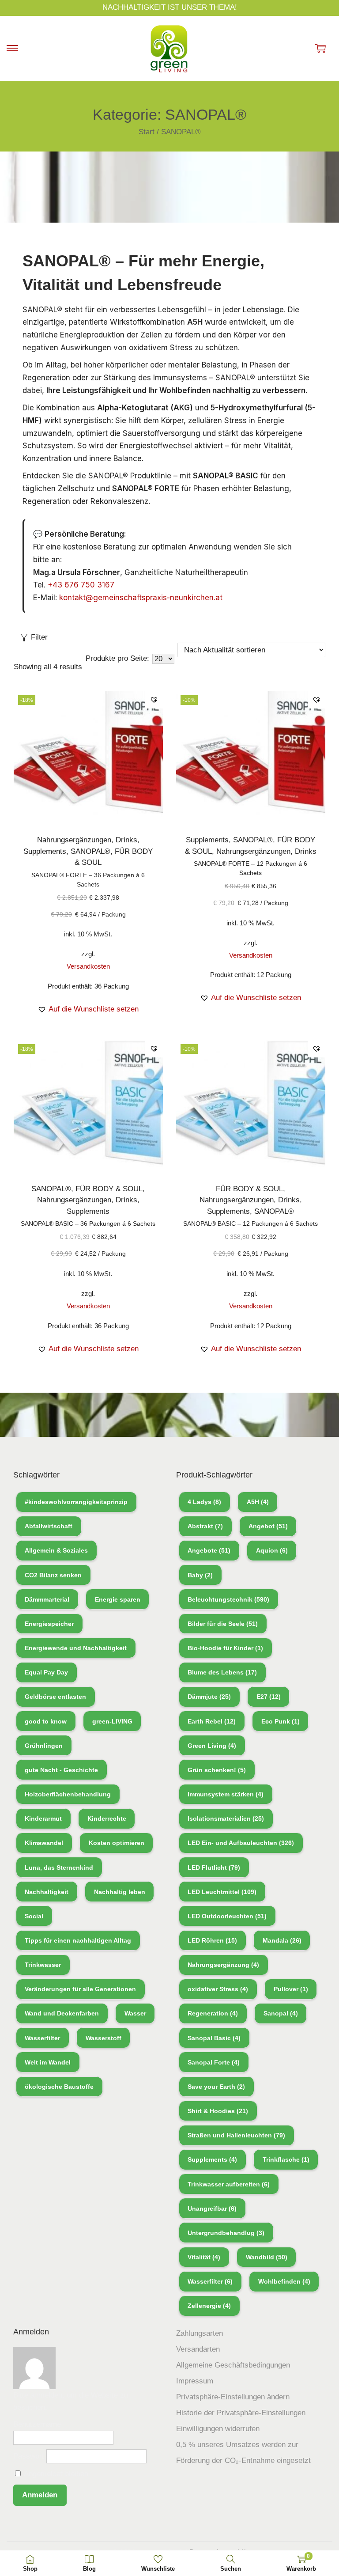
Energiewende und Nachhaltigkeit (76, 1648)
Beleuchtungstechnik (228, 1599)
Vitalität (204, 2257)
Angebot (268, 1526)
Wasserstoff (104, 2038)
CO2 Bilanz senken (53, 1575)
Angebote (209, 1550)
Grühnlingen (44, 1746)
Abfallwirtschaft (49, 1526)
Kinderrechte (107, 1818)
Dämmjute (209, 1697)
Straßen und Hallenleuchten (236, 2135)
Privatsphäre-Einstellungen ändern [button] (233, 2397)
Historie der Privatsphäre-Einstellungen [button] (241, 2413)
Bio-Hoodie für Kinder (225, 1648)
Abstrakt (205, 1526)
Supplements (45, 851)
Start (147, 132)
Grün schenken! (217, 1770)
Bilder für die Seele (223, 1624)
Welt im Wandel (48, 2062)
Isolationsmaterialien (226, 1818)
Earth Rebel (212, 1721)
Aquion (272, 1550)
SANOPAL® (90, 851)
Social (34, 1916)
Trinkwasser (43, 1965)
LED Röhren (212, 1940)
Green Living (212, 1746)
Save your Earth (216, 2087)
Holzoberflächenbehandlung (68, 1794)
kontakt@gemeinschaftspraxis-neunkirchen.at (141, 598)
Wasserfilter (42, 2038)
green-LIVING (112, 1721)
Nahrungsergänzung (223, 1965)
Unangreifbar (212, 2209)
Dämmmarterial (47, 1599)
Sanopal (281, 2013)
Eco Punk (281, 1721)
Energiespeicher (49, 1624)
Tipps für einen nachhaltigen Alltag (78, 1940)
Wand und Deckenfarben (62, 2013)
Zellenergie (209, 2306)
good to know (46, 1721)
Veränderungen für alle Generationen (80, 1989)
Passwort (29, 2456)
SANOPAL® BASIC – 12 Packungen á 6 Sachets (250, 1224)
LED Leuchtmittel (222, 1892)
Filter (39, 637)
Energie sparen (118, 1599)
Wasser (135, 2013)
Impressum (195, 2381)
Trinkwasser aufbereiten (229, 2184)
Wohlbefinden (284, 2281)
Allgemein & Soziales (56, 1550)
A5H (258, 1502)
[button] (154, 700)
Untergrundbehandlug (226, 2233)
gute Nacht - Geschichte (61, 1770)
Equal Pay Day (46, 1672)
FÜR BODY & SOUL (109, 1189)
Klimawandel (44, 1843)
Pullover (291, 1989)
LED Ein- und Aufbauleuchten (241, 1843)
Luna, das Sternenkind (59, 1868)
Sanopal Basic (214, 2038)
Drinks (126, 840)
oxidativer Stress (218, 1989)
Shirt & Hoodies (218, 2111)
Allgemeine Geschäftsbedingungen (233, 2365)
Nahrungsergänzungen (74, 840)
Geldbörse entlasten (55, 1697)
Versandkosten (88, 966)
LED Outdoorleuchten (227, 1916)
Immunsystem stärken (226, 1794)
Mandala (282, 1940)
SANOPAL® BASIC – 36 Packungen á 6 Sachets (88, 1224)
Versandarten (198, 2349)
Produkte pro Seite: (117, 658)
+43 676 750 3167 (81, 585)
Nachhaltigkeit (47, 1892)
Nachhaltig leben (120, 1892)
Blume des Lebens (222, 1672)
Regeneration (213, 2013)
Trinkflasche (286, 2159)
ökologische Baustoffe (59, 2087)
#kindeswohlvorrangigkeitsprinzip (76, 1502)
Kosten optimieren (117, 1843)
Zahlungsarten (200, 2333)
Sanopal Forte (214, 2062)
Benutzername (37, 2424)
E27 (269, 1697)
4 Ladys (204, 1502)
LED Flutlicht (214, 1868)
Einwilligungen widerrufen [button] (218, 2429)
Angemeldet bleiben (55, 2474)
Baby (200, 1575)
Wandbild (267, 2257)
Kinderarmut (43, 1818)
